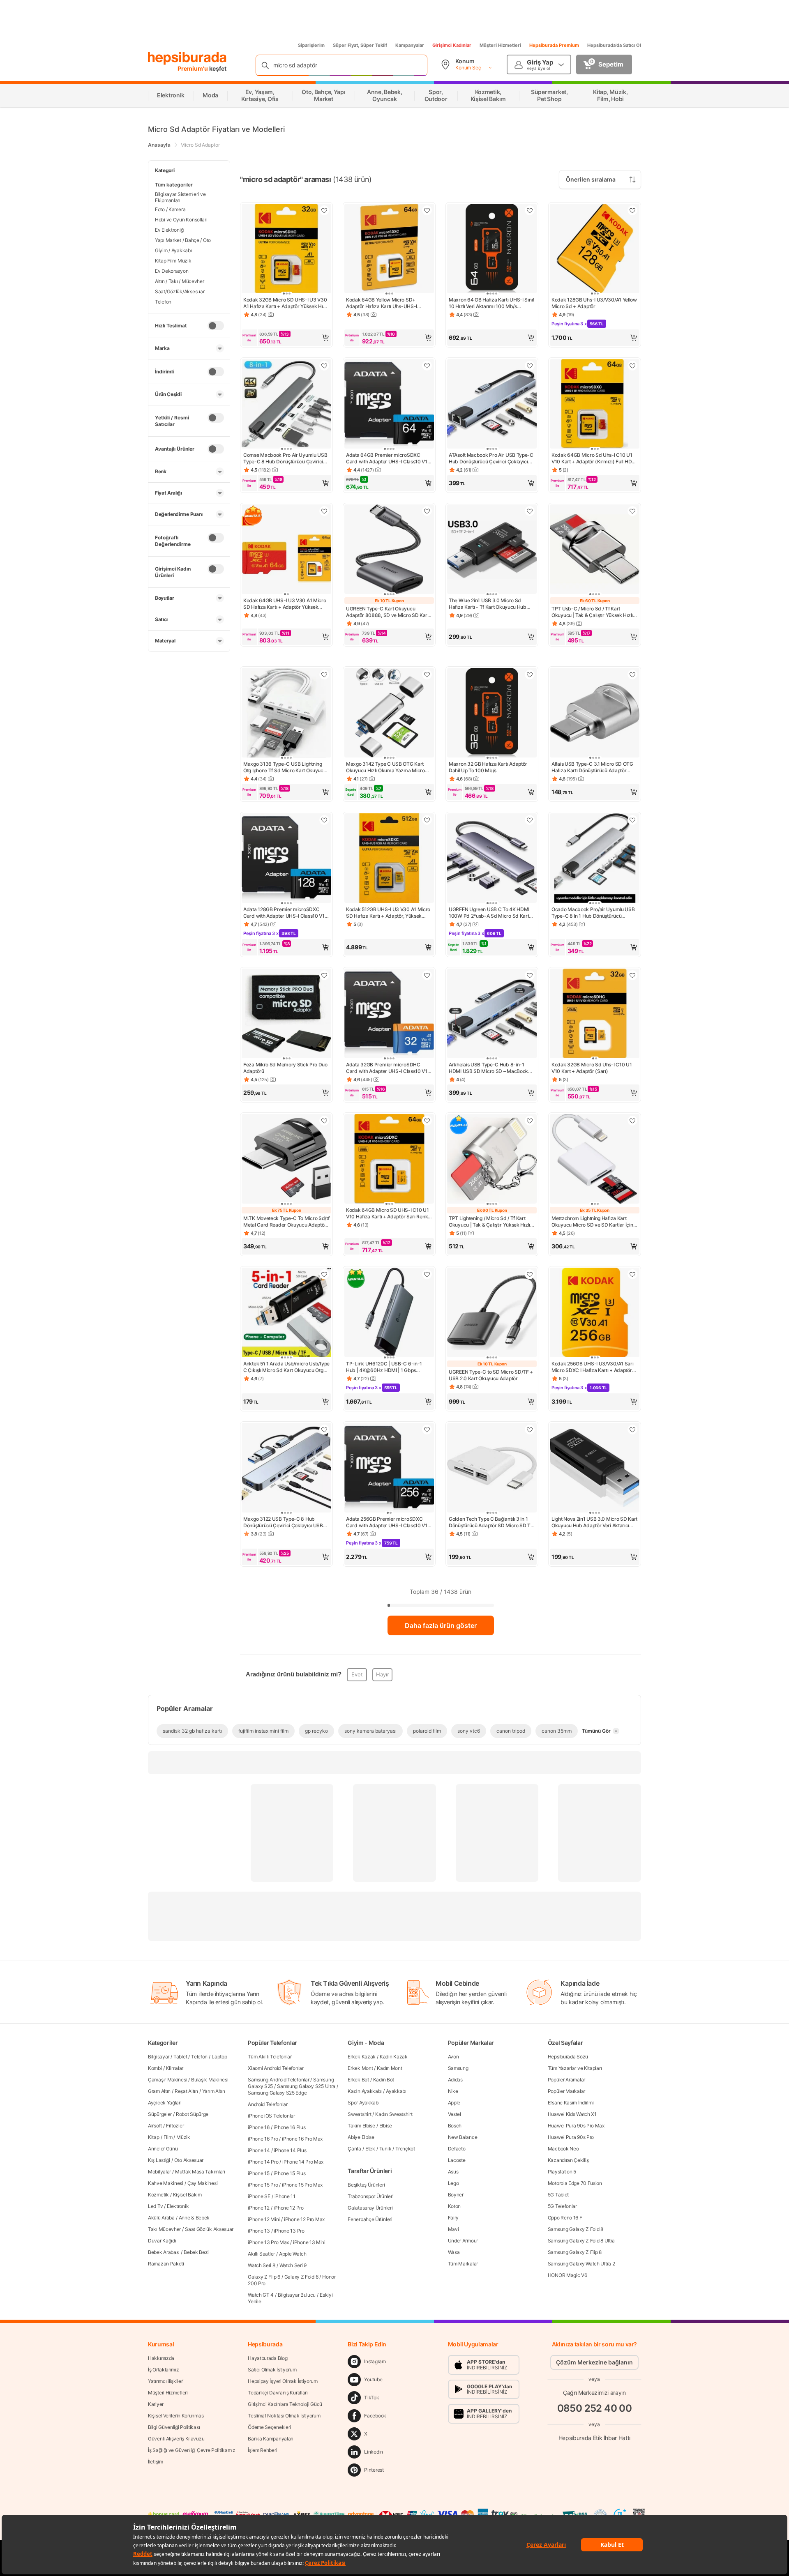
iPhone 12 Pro (289, 2208)
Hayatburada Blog (268, 2358)
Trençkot (405, 2149)
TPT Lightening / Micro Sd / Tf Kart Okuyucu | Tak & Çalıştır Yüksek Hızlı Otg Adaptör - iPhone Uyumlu (489, 1222)
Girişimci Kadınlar (452, 45)
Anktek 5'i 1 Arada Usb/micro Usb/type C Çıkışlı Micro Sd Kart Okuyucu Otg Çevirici (286, 1367)
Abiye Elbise (361, 2137)
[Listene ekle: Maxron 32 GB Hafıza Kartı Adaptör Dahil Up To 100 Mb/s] (530, 675)
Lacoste (457, 2160)
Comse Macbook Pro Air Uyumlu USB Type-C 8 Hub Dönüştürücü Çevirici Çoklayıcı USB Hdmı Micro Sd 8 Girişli (285, 458)
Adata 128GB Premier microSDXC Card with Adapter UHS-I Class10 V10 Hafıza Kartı (286, 913)
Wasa (454, 2252)
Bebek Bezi (196, 2252)
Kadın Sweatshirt (394, 2114)
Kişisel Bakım (187, 2195)
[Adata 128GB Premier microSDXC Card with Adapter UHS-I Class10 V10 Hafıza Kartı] (286, 859)
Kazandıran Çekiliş (568, 2160)
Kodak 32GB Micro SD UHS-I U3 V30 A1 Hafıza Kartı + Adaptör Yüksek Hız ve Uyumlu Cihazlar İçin (285, 303)
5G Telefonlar (562, 2206)
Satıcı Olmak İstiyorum (272, 2370)
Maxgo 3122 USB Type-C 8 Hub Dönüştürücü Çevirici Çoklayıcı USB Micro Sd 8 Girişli (283, 1522)
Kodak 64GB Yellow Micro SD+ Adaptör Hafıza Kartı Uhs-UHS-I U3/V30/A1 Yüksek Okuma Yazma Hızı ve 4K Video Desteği (389, 303)
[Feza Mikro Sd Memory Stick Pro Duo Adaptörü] (286, 1014)
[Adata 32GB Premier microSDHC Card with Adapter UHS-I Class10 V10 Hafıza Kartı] (389, 1014)
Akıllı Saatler (261, 2254)
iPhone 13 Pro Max (268, 2242)
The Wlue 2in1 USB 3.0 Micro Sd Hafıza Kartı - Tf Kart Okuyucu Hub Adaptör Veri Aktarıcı (488, 604)
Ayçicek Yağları (165, 2103)
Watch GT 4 (261, 2295)
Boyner (456, 2195)
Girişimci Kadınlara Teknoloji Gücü (285, 2404)
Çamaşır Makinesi (167, 2080)
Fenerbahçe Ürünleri (370, 2219)
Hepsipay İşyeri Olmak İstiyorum (283, 2381)
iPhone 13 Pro (289, 2231)
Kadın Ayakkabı (365, 2091)
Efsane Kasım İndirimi (571, 2103)
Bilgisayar (159, 2057)
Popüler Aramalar (566, 2080)
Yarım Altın (214, 2091)
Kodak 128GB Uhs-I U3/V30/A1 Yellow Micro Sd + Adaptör (594, 303)
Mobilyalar (159, 2172)
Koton (454, 2206)
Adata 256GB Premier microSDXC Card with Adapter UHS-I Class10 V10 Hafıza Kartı (388, 1522)
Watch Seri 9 (293, 2265)
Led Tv (155, 2206)
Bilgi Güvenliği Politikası (174, 2427)
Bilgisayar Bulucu (297, 2295)
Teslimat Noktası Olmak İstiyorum (284, 2416)
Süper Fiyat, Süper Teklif (360, 45)
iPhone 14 (259, 2150)
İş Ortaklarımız (164, 2370)
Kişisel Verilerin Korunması (176, 2416)
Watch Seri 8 (261, 2265)
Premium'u (193, 68)
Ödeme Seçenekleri (269, 2427)
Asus (453, 2172)
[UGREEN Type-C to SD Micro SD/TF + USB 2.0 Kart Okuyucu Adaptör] (492, 1313)
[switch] (216, 325)
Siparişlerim (311, 45)
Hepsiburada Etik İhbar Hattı (594, 2438)
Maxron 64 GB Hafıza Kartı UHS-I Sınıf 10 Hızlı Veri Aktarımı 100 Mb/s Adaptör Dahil (491, 303)
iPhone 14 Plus (290, 2150)
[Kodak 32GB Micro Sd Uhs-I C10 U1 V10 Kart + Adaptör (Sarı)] (595, 1014)
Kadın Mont (389, 2068)
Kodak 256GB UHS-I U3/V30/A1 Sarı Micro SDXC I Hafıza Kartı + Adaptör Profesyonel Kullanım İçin (592, 1367)
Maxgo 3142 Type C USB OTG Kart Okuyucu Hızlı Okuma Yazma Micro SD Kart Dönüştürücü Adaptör (385, 767)
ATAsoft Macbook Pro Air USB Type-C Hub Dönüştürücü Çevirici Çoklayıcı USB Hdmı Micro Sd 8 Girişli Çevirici (491, 458)
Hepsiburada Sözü (568, 2057)
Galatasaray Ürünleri (370, 2208)
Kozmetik (158, 2195)
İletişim (156, 2462)
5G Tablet (558, 2195)
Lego (453, 2183)
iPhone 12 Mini (264, 2219)
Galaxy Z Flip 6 (264, 2277)
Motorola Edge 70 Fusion (575, 2183)
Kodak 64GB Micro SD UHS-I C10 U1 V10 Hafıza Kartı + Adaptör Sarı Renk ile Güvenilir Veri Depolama (387, 1213)
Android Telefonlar (268, 2104)
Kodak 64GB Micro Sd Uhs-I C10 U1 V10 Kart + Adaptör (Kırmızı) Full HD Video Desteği (592, 458)
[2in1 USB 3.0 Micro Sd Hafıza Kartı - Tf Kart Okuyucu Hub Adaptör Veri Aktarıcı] (492, 550)
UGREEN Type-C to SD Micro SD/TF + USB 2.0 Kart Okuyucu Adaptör (491, 1375)
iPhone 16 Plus (290, 2127)
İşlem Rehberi (262, 2450)
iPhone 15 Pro (263, 2185)
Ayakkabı (396, 2091)
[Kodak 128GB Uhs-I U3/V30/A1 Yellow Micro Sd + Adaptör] (595, 249)
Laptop (219, 2057)
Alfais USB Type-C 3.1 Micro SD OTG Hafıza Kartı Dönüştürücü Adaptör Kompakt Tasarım (592, 767)
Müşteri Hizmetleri (500, 45)
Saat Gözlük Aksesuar (209, 2229)
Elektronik (178, 2206)
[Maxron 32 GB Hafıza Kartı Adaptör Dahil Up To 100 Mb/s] (492, 714)
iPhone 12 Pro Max (304, 2219)
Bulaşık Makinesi (210, 2080)
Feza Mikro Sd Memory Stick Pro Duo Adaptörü (285, 1068)
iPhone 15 (258, 2173)
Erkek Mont (360, 2068)
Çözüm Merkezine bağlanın (594, 2362)
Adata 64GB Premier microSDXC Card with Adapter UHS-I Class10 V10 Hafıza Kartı (388, 458)
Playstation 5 (562, 2172)
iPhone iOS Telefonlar (271, 2116)
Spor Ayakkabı (363, 2103)
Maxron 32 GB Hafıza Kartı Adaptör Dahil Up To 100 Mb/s (488, 767)
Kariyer (156, 2404)
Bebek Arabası (164, 2252)
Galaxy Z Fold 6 (301, 2277)
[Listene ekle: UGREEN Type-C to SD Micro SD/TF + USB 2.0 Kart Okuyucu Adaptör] (530, 1274)
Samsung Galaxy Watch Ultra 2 (581, 2264)
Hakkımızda (161, 2358)
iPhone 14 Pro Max (303, 2162)
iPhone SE (259, 2196)
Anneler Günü (163, 2149)
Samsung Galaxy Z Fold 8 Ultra (581, 2241)
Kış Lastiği (159, 2160)
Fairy (453, 2218)
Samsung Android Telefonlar (278, 2080)
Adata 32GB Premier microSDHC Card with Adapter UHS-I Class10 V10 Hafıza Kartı (388, 1068)
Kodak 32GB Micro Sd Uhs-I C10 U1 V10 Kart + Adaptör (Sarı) (592, 1068)
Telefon (199, 2057)
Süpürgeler (160, 2114)
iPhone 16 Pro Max (302, 2139)
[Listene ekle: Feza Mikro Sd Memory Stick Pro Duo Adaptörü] (324, 975)
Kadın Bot (384, 2080)
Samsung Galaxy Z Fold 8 (576, 2229)
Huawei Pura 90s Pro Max (576, 2126)
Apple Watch (293, 2254)
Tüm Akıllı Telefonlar (270, 2057)
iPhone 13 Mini (309, 2242)
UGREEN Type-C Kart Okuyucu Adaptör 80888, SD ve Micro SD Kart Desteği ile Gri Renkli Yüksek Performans (388, 612)
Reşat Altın (186, 2091)
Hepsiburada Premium (554, 45)
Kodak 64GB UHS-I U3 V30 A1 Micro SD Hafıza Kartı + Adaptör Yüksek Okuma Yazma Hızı (285, 604)
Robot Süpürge (192, 2114)
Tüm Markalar (463, 2264)
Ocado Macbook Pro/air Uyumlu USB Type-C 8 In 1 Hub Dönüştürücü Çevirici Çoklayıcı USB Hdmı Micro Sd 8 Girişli (594, 913)
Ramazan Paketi (166, 2264)
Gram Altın (159, 2091)
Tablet (180, 2057)
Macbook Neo (563, 2149)
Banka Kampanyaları (271, 2439)
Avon (453, 2057)
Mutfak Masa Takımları (200, 2172)
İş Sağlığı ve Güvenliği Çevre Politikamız (192, 2450)
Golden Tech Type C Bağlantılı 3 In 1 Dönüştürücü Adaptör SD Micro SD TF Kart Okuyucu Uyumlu (491, 1522)
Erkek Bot (358, 2080)
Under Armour (463, 2241)
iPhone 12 (258, 2208)
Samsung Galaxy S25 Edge (277, 2093)
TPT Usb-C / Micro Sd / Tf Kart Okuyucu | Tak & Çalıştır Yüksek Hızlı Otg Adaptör (592, 612)
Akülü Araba (161, 2218)
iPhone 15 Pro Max (302, 2185)
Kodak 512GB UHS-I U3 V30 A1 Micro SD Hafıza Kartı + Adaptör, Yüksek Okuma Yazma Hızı (388, 913)
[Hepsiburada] (187, 58)
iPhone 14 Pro (263, 2162)
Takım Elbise (361, 2126)
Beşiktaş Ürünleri (366, 2185)
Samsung (458, 2068)
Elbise (386, 2126)
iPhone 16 (258, 2127)
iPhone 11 (285, 2196)
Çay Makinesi (202, 2183)
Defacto (457, 2149)
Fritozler (175, 2126)
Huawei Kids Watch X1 (572, 2114)
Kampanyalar (410, 45)
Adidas (455, 2080)
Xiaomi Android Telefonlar (276, 2068)
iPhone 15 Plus (290, 2173)
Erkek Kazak (362, 2057)
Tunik (385, 2149)
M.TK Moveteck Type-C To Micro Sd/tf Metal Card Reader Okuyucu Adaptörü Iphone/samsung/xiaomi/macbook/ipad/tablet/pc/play (286, 1222)
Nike (453, 2091)
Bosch (455, 2126)
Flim (168, 2137)
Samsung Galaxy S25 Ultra (306, 2086)
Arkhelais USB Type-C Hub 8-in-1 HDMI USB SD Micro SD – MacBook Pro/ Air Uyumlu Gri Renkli (488, 1068)
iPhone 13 (259, 2231)
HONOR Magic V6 (568, 2275)
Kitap (154, 2137)
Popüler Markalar (566, 2091)
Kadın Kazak (394, 2057)
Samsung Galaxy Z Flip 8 (575, 2252)
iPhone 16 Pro (263, 2139)
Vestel (454, 2114)
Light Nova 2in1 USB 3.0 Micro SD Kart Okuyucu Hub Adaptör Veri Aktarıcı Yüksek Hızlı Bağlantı (594, 1522)
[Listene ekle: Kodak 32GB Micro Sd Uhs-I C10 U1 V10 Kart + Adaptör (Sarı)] (632, 975)
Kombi (155, 2068)
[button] (286, 338)
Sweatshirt (359, 2114)
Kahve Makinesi (166, 2183)
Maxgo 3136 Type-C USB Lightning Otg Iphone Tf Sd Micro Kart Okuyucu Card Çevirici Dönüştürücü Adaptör (285, 767)
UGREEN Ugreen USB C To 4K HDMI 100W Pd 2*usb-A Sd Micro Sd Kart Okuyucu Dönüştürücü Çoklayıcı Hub (490, 913)
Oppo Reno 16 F (565, 2218)
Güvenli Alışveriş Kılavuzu (176, 2439)
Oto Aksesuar (189, 2160)
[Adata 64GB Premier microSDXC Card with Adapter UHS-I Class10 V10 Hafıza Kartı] (389, 405)
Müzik (183, 2137)
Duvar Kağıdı (162, 2241)
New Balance (463, 2137)
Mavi (453, 2229)
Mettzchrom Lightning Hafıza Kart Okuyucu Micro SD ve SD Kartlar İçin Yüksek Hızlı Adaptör (592, 1222)
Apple (454, 2103)
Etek (370, 2149)
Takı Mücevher (164, 2229)
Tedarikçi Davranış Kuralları (278, 2393)
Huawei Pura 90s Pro (571, 2137)
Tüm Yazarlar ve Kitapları (575, 2068)
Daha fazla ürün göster (441, 1625)
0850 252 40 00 (595, 2408)
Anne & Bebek (194, 2218)
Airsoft (155, 2126)
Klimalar (175, 2068)
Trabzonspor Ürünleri (370, 2196)
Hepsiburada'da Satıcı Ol (614, 45)
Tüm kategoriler (174, 185)
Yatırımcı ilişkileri (166, 2381)
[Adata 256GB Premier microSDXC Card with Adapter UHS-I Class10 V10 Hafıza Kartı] (389, 1469)
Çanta (354, 2149)
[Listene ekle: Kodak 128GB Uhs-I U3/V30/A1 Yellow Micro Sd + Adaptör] (632, 210)
